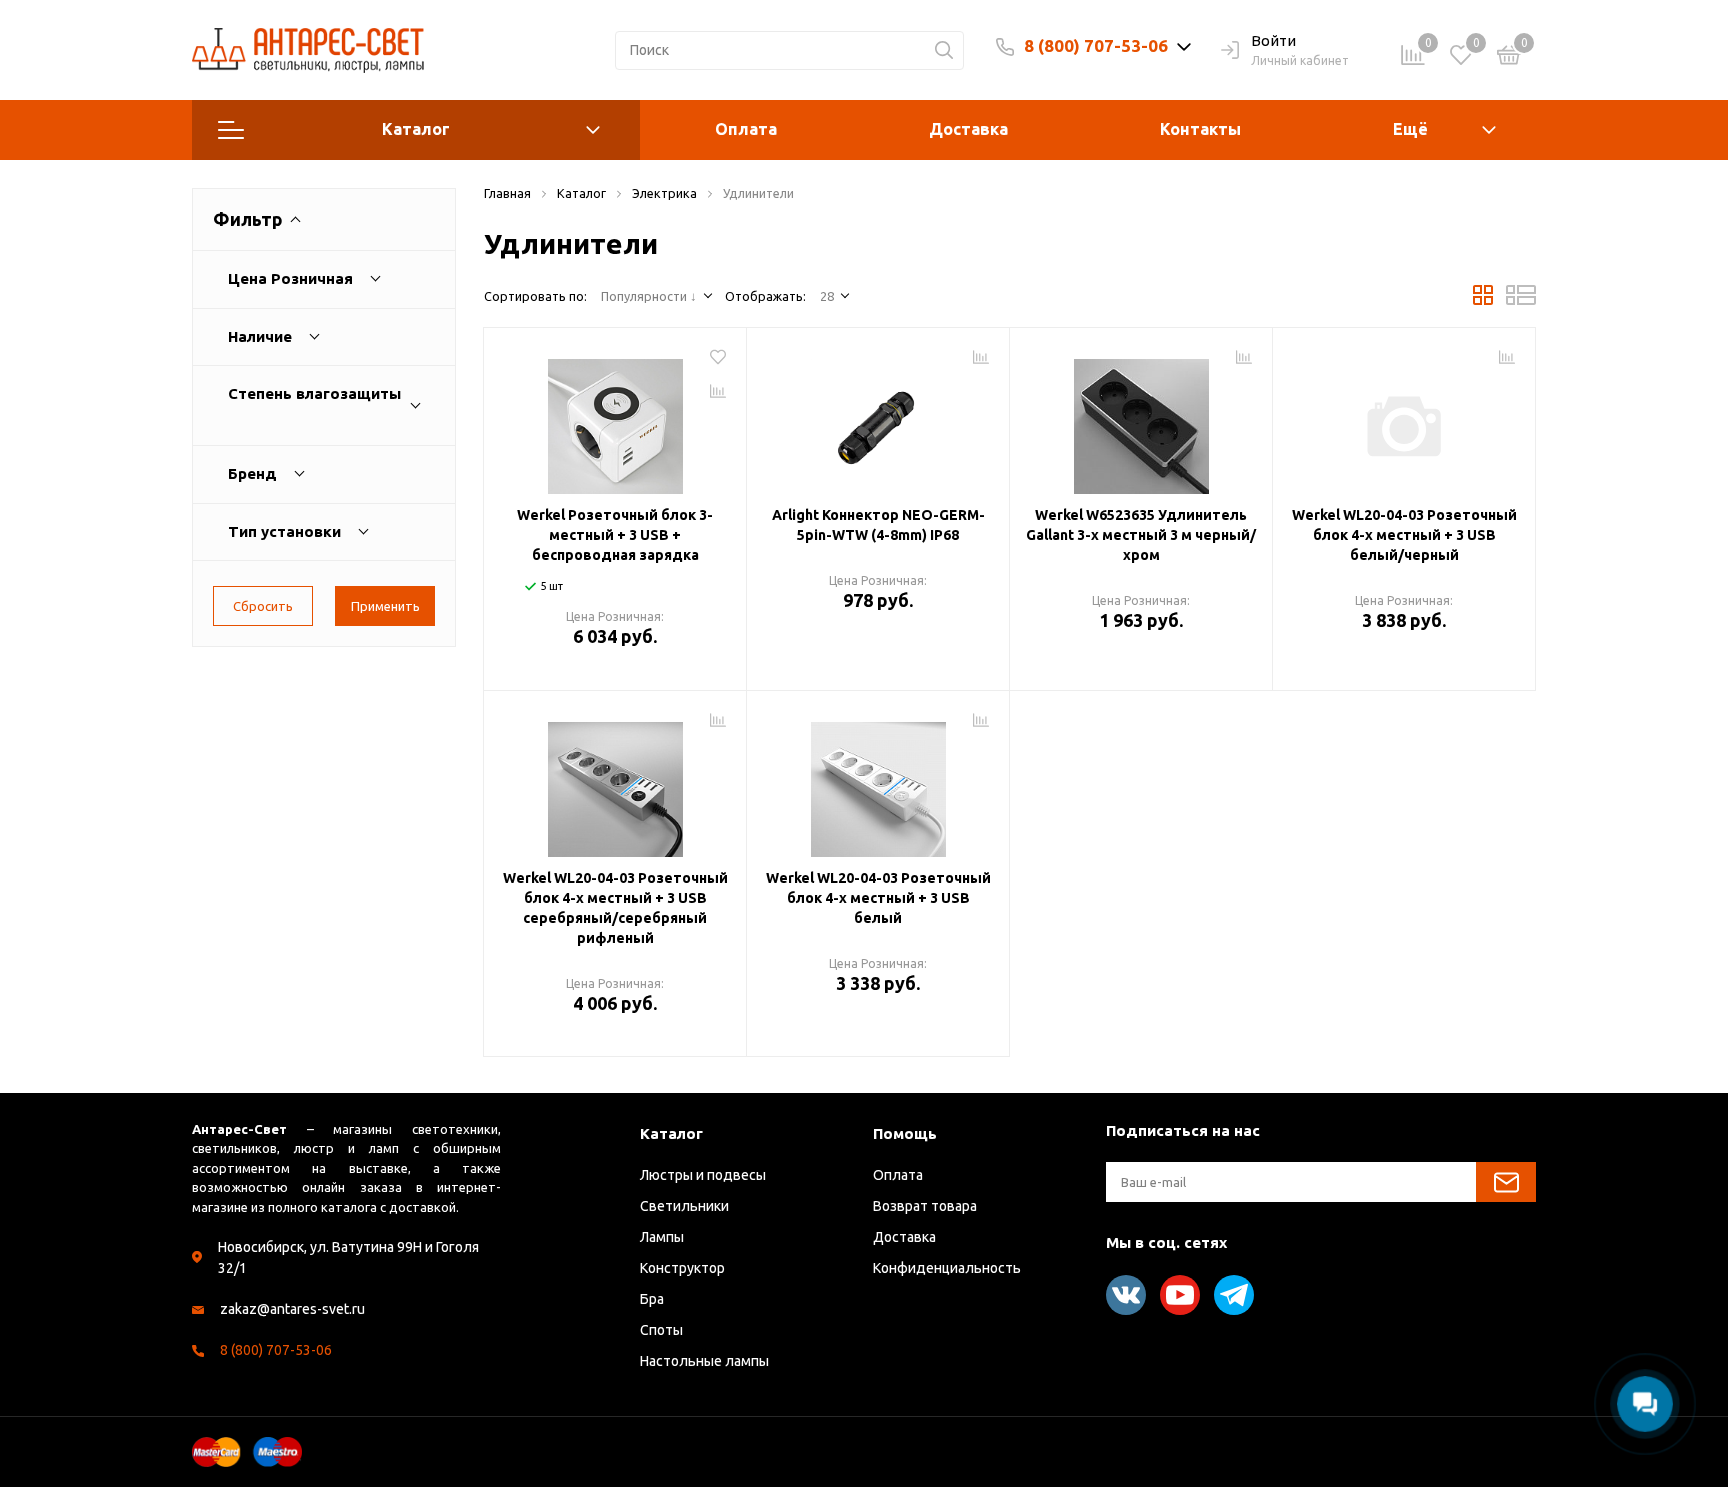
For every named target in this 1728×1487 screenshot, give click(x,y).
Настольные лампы (704, 1361)
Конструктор (682, 1268)
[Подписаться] (1506, 1182)
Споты (661, 1330)
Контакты (1200, 129)
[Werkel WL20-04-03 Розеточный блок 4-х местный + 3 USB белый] (878, 782)
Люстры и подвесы (703, 1175)
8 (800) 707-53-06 (1096, 45)
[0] (1509, 58)
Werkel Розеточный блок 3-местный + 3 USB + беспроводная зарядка (615, 535)
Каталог (416, 129)
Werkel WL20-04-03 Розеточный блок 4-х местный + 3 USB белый (878, 898)
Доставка (968, 129)
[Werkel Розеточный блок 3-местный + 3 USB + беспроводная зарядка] (615, 419)
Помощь (905, 1133)
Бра (652, 1299)
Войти (1273, 40)
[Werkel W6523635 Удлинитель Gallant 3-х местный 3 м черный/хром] (1141, 419)
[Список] (1521, 300)
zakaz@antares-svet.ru (292, 1309)
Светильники (684, 1206)
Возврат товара (925, 1206)
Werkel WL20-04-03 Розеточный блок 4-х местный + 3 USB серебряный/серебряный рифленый (615, 908)
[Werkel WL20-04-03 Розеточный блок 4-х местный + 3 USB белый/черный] (1404, 419)
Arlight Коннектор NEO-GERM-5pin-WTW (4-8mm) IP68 (878, 525)
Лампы (662, 1237)
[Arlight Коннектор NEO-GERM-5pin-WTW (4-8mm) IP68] (878, 419)
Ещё (1410, 129)
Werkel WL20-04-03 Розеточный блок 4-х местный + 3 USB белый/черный (1404, 535)
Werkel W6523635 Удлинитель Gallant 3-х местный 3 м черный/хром (1141, 535)
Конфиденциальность (947, 1268)
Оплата (746, 129)
